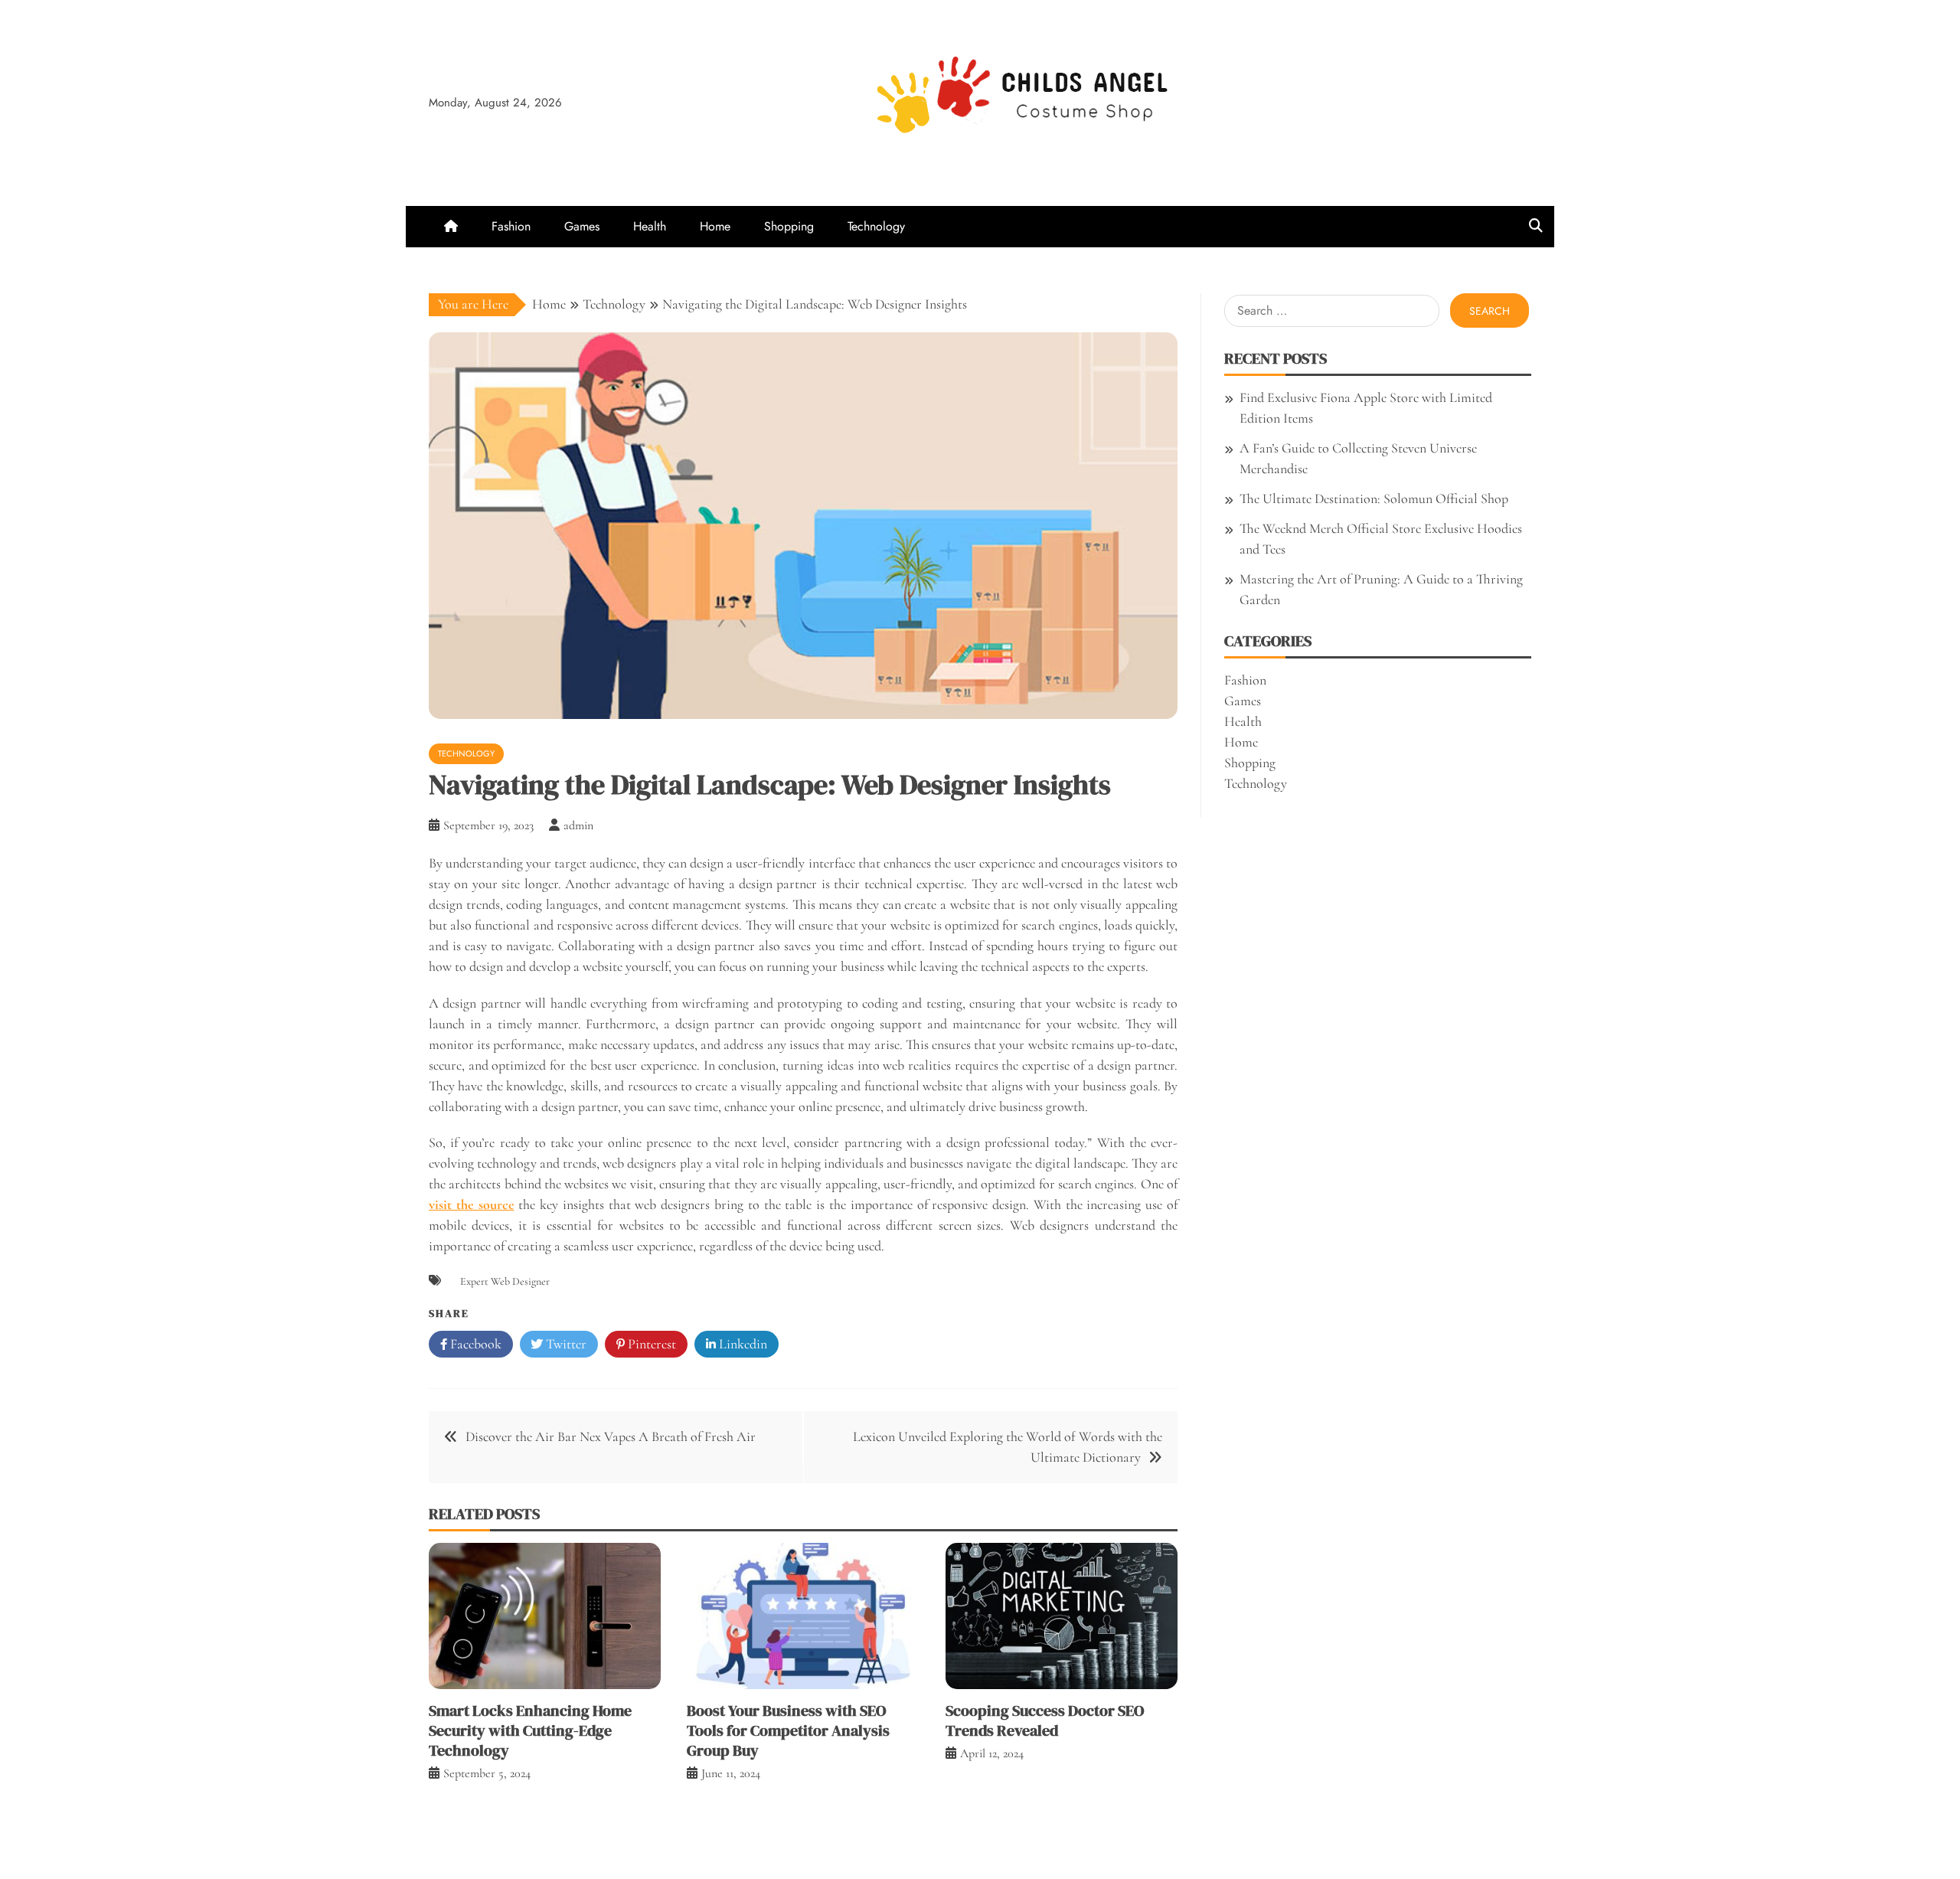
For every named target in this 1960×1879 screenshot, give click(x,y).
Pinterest (650, 1344)
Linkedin (742, 1344)
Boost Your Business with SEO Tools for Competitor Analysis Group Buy (788, 1730)
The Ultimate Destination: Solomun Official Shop (1374, 498)
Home (715, 226)
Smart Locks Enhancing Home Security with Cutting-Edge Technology (530, 1730)
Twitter (565, 1344)
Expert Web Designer (505, 1281)
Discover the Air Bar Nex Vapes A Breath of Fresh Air (611, 1436)
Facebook (474, 1344)
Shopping (789, 226)
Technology (876, 226)
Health (650, 226)
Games (582, 226)
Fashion (511, 226)
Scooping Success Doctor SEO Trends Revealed (1045, 1721)
